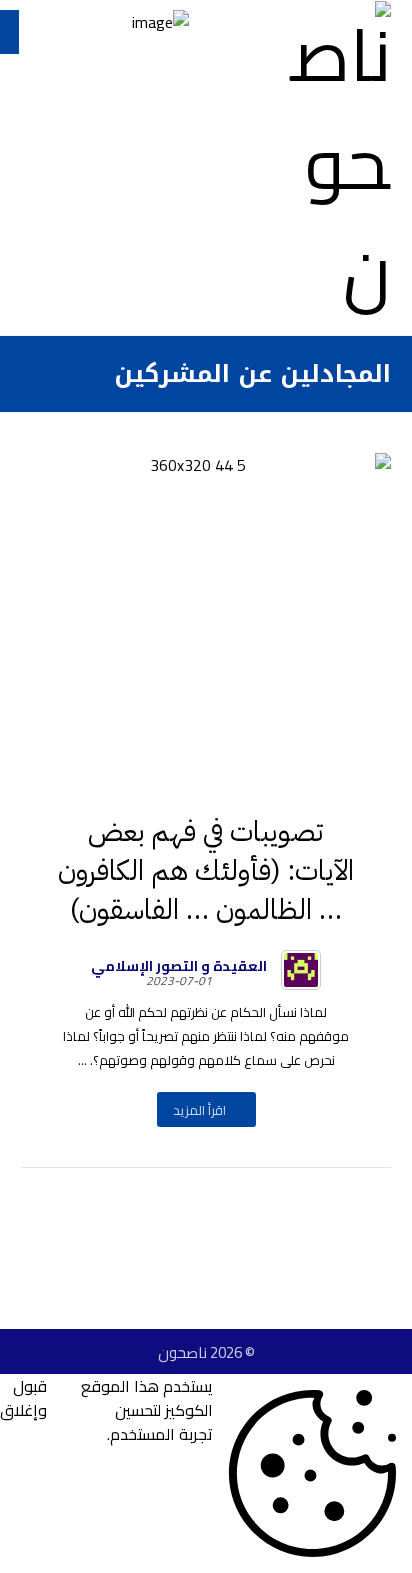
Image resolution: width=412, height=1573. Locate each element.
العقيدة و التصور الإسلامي (179, 966)
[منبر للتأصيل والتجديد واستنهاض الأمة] (331, 163)
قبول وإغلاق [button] (23, 1399)
